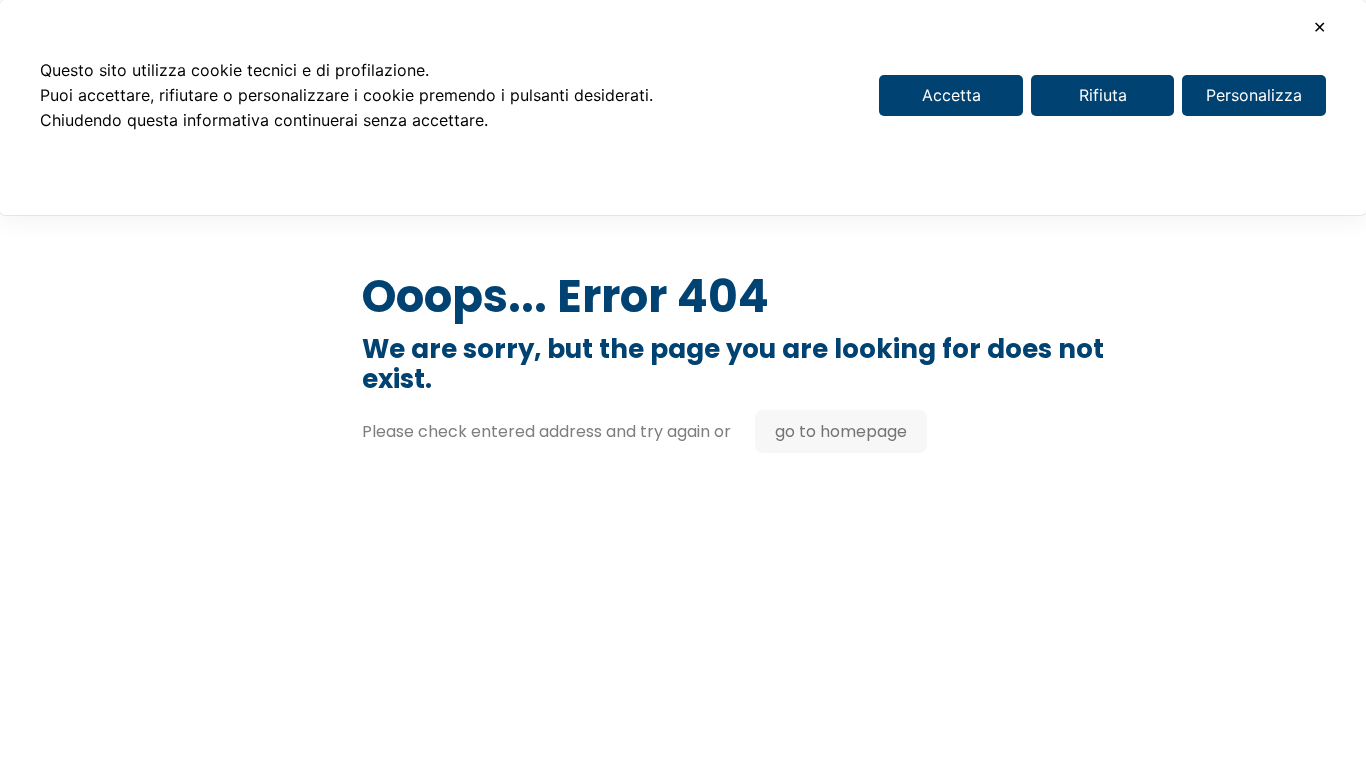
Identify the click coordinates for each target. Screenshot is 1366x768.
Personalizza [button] (1254, 95)
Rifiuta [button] (1103, 95)
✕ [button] (1319, 27)
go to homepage (841, 431)
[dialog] (683, 107)
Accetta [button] (951, 95)
